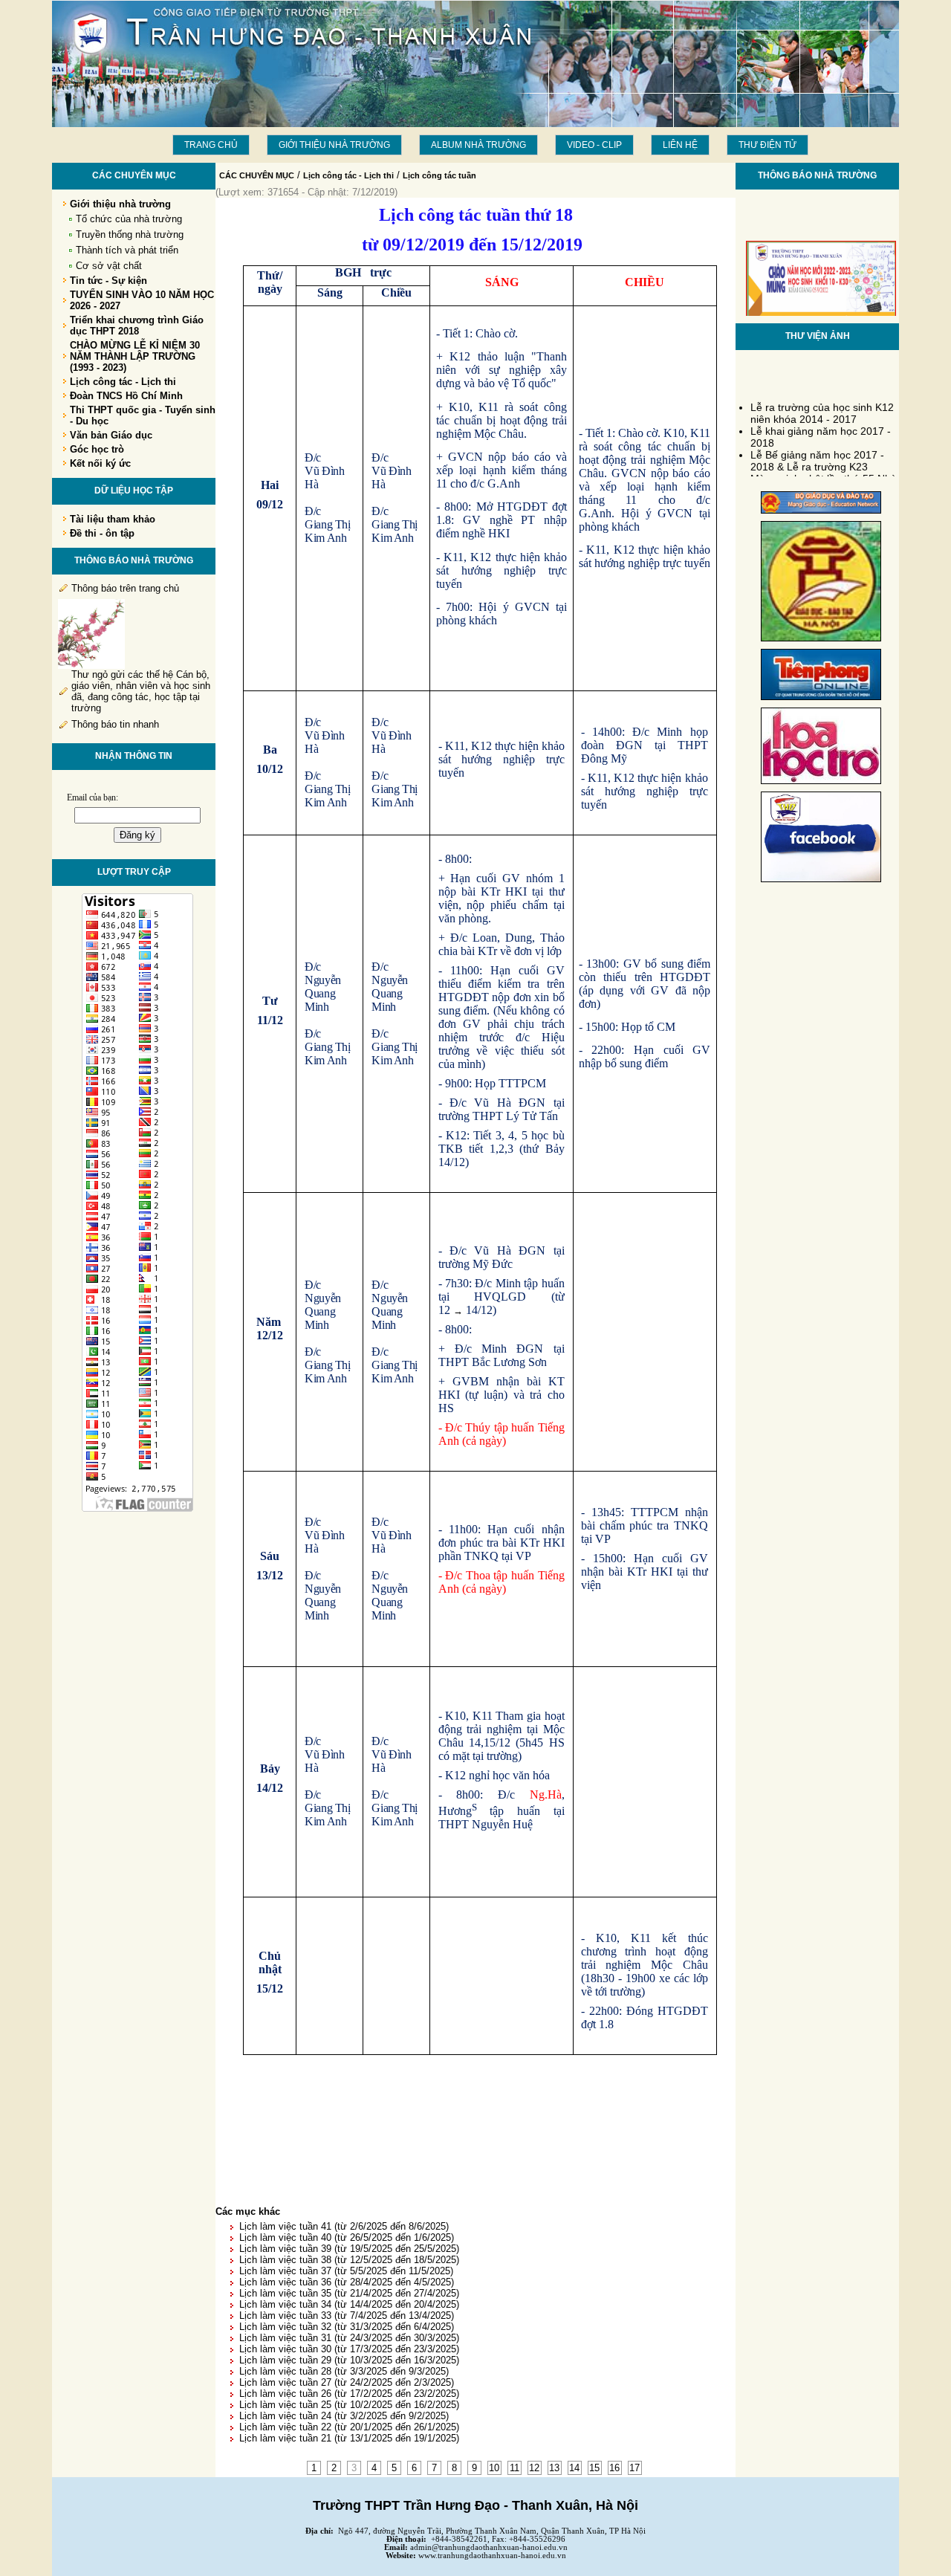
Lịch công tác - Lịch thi (348, 175)
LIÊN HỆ (680, 145)
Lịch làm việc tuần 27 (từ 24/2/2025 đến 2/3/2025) (347, 2382)
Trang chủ (211, 145)
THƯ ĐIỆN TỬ (767, 145)
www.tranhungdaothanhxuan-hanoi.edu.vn (492, 2556)
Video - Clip (594, 145)
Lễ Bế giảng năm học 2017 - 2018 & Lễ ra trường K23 (817, 453)
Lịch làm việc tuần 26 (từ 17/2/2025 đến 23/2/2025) (349, 2394)
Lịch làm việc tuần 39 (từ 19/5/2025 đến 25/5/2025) (349, 2249)
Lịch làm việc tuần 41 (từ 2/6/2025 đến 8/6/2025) (344, 2226)
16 (614, 2468)
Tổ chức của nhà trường (129, 219)
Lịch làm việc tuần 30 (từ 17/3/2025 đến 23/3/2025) (349, 2349)
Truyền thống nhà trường (130, 234)
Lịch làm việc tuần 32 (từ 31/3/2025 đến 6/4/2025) (347, 2327)
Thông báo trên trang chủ (125, 588)
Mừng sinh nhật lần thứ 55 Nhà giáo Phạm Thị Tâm (824, 476)
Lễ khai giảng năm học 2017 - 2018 (821, 429)
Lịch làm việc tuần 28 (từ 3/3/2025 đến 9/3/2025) (344, 2371)
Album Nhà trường (478, 145)
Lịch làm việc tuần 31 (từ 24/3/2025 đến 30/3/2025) (349, 2338)
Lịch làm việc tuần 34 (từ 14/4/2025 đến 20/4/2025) (349, 2304)
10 (494, 2468)
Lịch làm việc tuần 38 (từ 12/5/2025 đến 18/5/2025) (349, 2260)
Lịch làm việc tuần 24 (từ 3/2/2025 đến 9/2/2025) (344, 2416)
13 (554, 2468)
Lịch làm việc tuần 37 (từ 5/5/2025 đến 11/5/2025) (346, 2271)
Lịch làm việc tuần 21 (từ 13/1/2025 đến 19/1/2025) (349, 2438)
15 (594, 2468)
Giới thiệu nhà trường (334, 145)
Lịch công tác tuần (439, 175)
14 (574, 2468)
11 (515, 2468)
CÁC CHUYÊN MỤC (257, 175)
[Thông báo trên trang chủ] (91, 666)
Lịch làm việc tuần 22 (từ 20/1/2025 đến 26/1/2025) (349, 2427)
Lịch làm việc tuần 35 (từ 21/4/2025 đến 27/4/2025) (349, 2293)
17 (634, 2468)
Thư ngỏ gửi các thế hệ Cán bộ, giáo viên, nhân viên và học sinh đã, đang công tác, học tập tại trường (141, 691)
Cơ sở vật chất (109, 266)
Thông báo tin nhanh (115, 724)
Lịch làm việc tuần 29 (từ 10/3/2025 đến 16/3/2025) (349, 2360)
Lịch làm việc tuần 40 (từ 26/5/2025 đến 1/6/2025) (347, 2237)
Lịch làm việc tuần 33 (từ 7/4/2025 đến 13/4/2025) (347, 2316)
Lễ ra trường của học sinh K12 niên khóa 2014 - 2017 (822, 405)
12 (534, 2468)
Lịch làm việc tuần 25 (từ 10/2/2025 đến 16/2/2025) (349, 2405)
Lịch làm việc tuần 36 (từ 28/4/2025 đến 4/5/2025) (347, 2282)
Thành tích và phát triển (127, 250)
